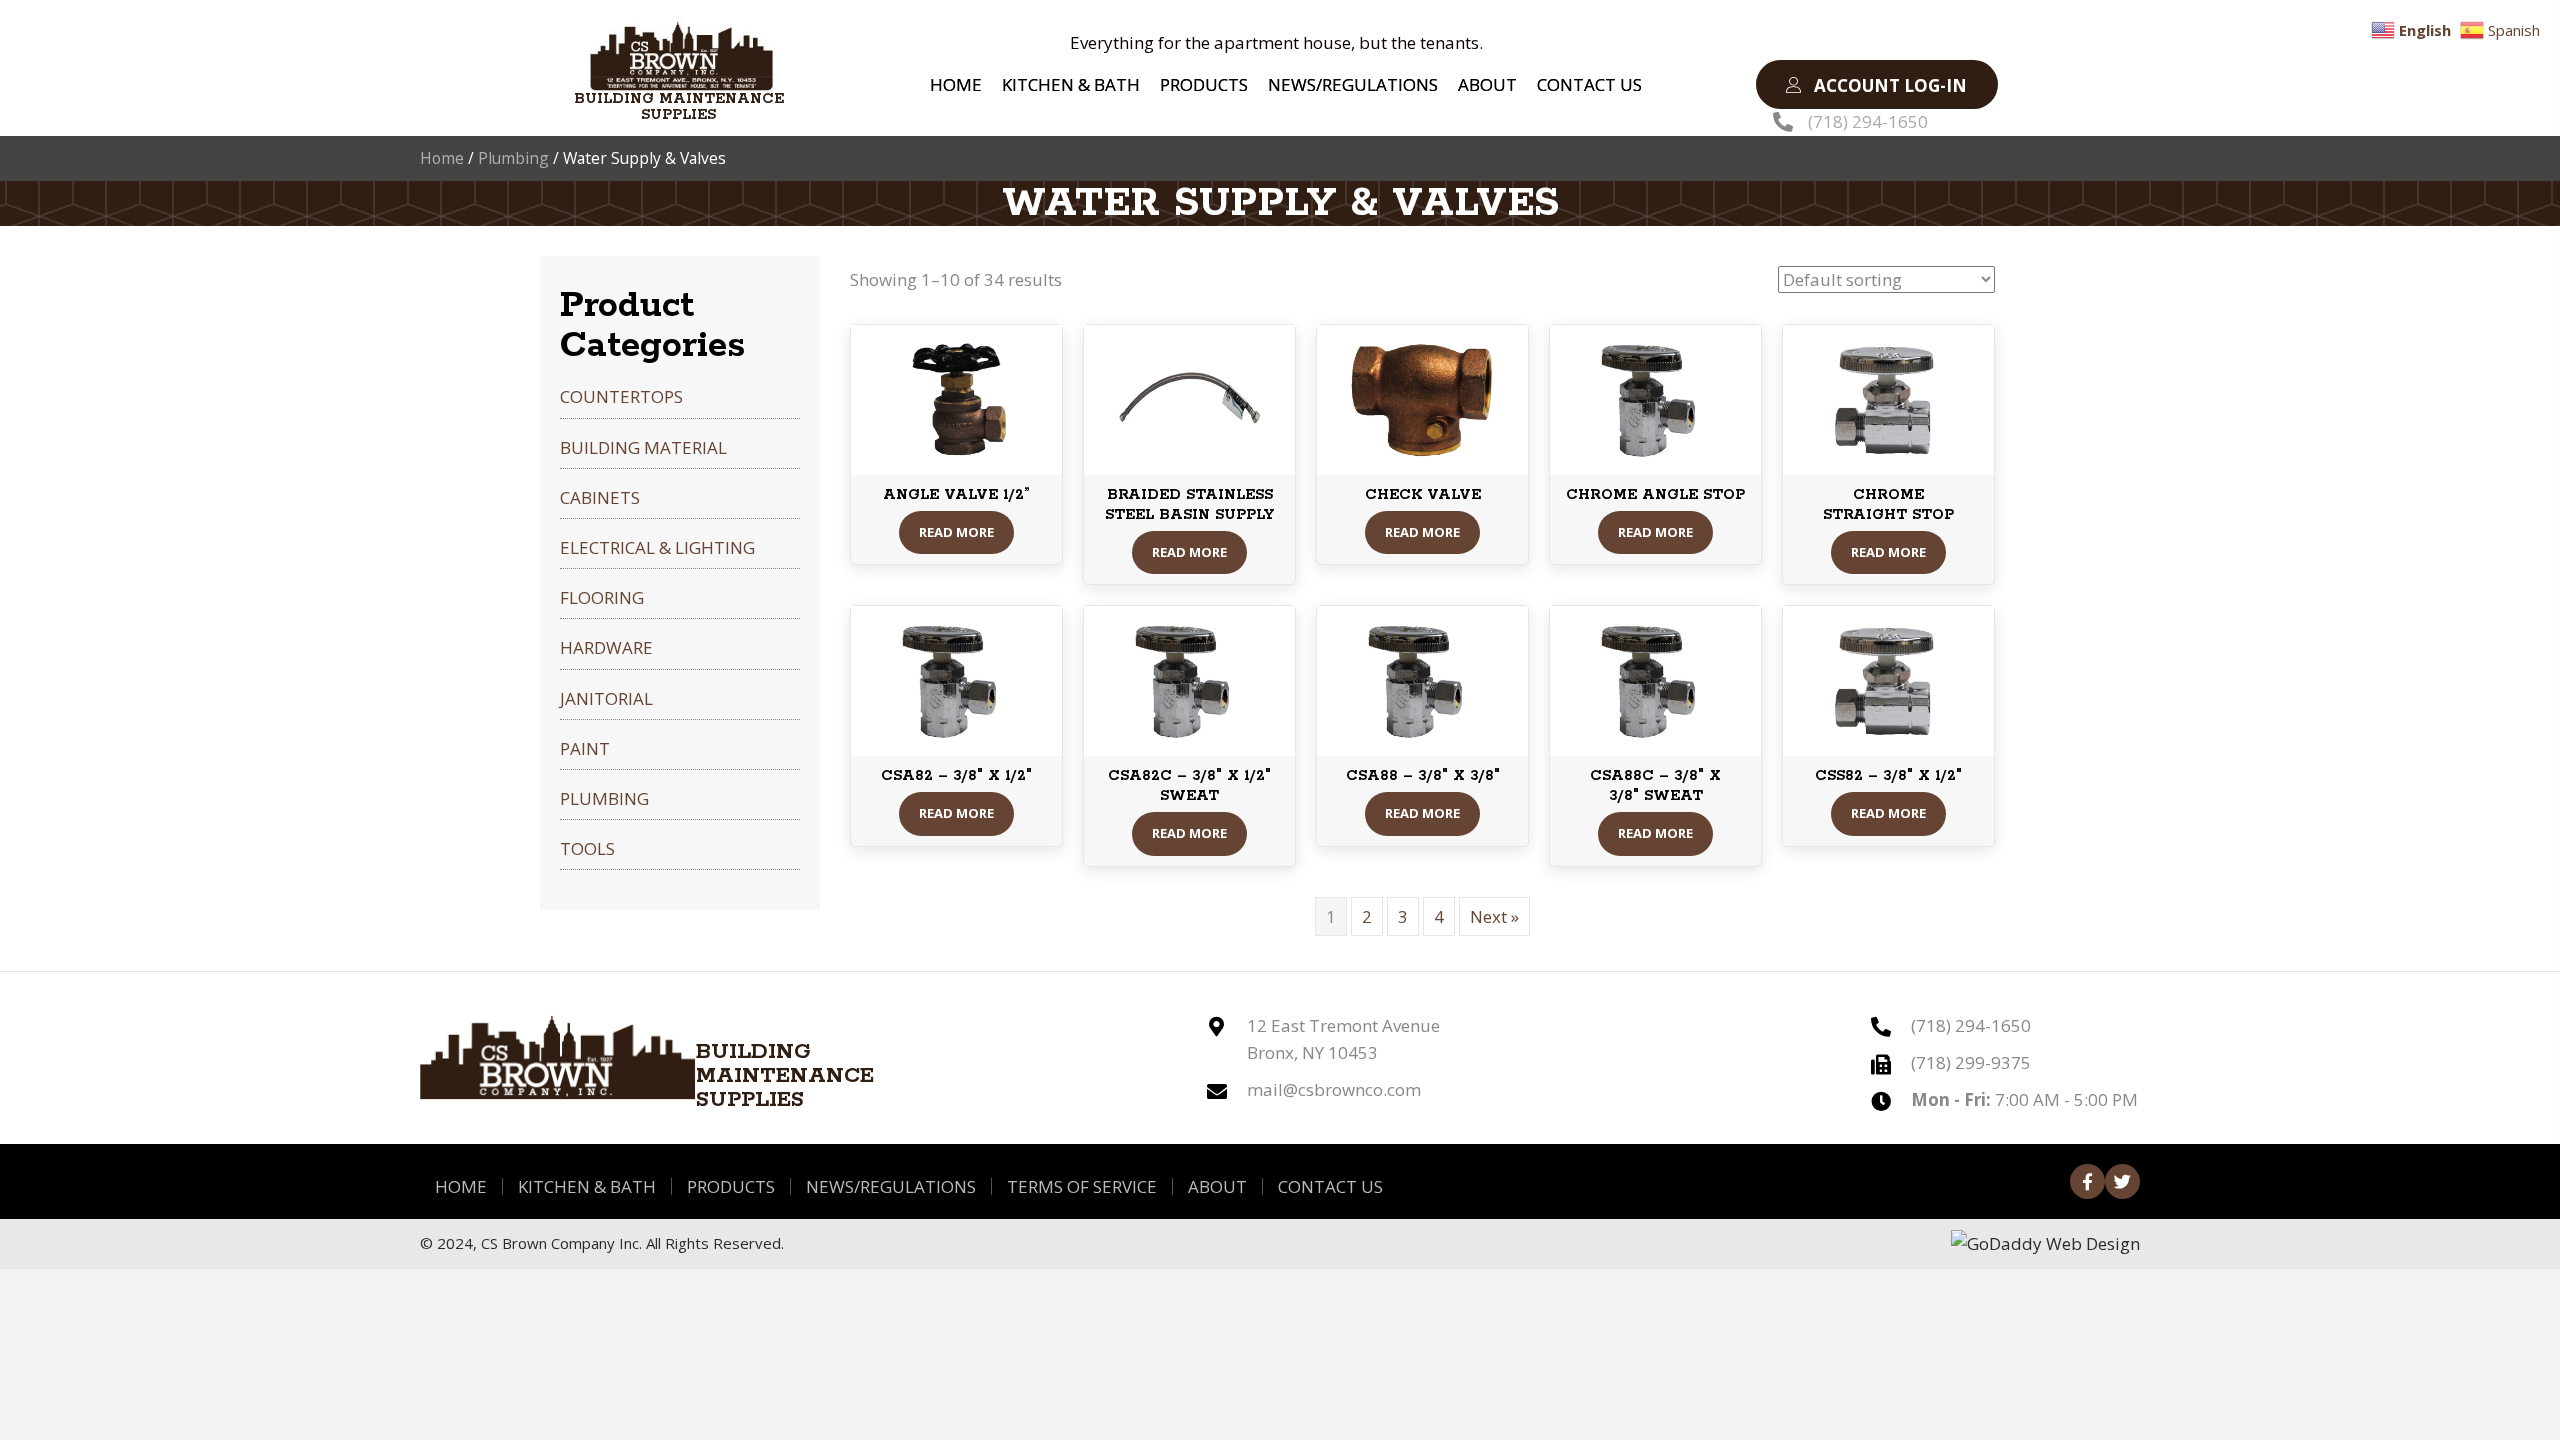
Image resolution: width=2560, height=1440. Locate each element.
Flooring (602, 597)
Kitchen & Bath (587, 1186)
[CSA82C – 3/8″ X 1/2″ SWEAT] (1189, 679)
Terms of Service (1082, 1186)
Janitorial (606, 698)
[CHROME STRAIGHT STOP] (1888, 397)
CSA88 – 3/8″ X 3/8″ (1423, 776)
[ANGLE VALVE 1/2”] (956, 397)
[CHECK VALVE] (1422, 397)
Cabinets (600, 497)
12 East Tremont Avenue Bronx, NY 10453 (1343, 1039)
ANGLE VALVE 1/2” (956, 495)
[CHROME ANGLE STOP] (1655, 397)
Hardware (606, 647)
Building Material (643, 447)
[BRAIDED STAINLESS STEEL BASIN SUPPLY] (1189, 397)
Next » (1494, 916)
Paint (585, 748)
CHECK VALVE (1423, 495)
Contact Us (1330, 1186)
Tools (587, 848)
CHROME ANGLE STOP (1655, 495)
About (1217, 1186)
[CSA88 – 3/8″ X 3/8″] (1422, 679)
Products (731, 1186)
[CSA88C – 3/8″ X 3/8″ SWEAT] (1655, 679)
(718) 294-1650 (1868, 121)
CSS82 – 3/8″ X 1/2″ (1888, 776)
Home (442, 158)
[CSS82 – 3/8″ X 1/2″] (1888, 679)
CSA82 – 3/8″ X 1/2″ (956, 776)
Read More (956, 532)
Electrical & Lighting (657, 547)
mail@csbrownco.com (1334, 1089)
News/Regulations (891, 1186)
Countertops (621, 396)
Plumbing (513, 158)
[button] (1877, 84)
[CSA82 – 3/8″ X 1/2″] (956, 679)
